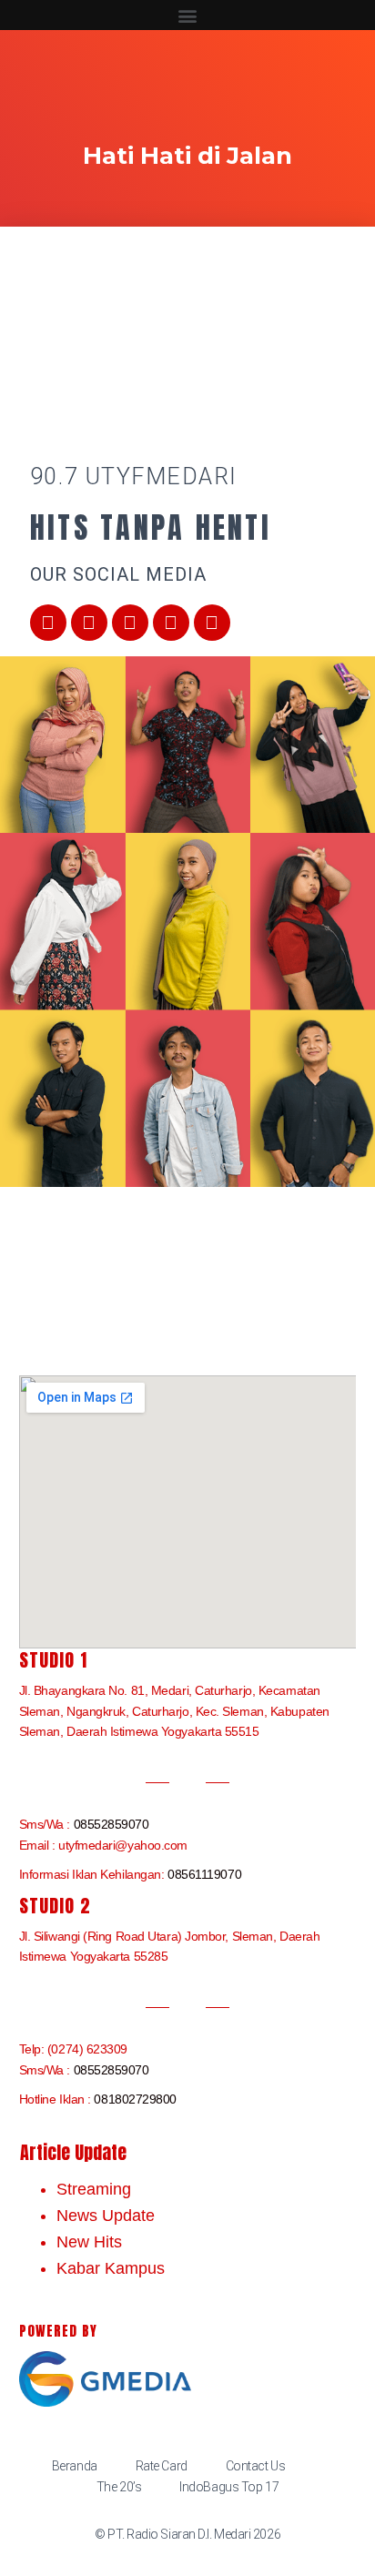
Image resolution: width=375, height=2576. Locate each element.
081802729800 (135, 2099)
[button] (187, 15)
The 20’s (119, 2487)
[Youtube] (130, 623)
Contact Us (256, 2466)
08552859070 (111, 1824)
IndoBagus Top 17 (229, 2487)
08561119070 (204, 1874)
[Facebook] (48, 623)
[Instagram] (171, 623)
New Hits (89, 2242)
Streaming (94, 2189)
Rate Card (162, 2466)
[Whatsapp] (212, 623)
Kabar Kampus (111, 2268)
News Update (106, 2216)
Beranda (75, 2466)
